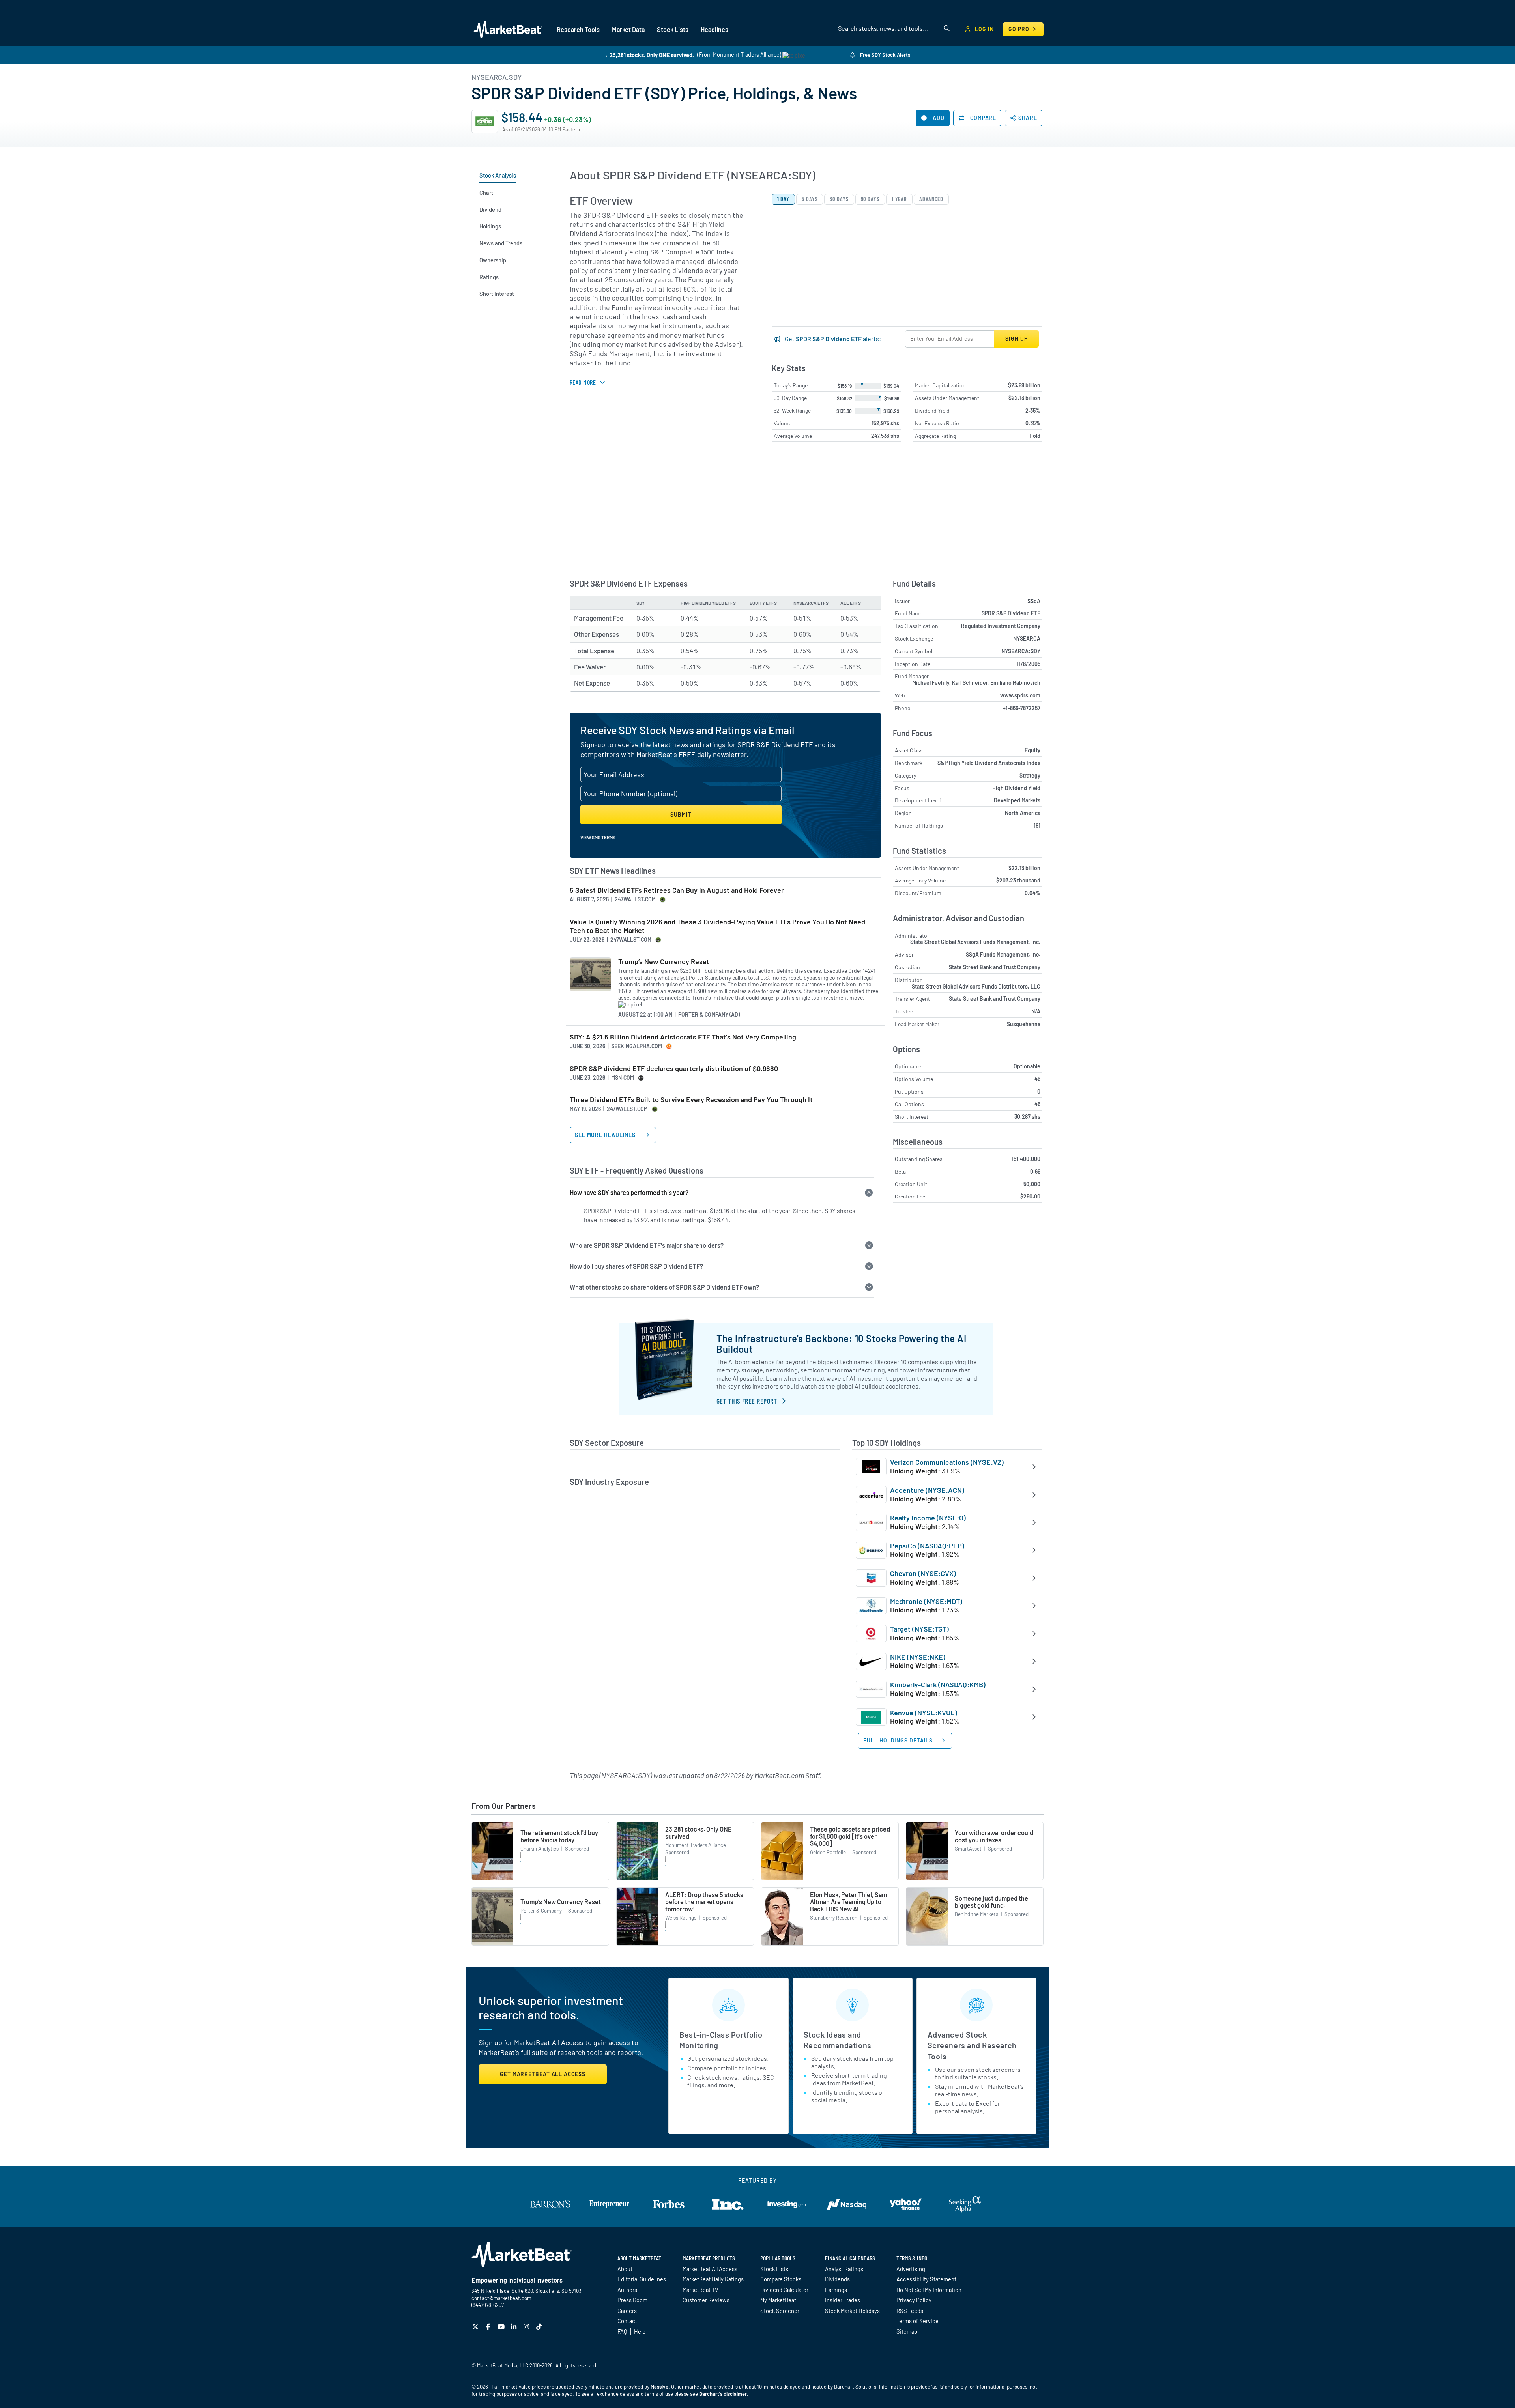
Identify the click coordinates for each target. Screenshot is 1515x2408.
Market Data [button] (628, 29)
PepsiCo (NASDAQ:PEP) (927, 1546)
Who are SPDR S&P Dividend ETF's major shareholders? (647, 1245)
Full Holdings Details (898, 1740)
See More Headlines (606, 1135)
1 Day (784, 199)
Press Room (632, 2300)
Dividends (837, 2279)
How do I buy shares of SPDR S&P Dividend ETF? (636, 1266)
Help (640, 2331)
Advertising (911, 2269)
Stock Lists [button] (673, 29)
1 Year (899, 199)
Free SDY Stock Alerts (885, 55)
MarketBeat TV (700, 2290)
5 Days (810, 199)
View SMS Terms (598, 837)
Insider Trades (843, 2300)
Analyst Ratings (844, 2269)
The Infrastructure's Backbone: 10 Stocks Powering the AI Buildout (841, 1343)
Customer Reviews (706, 2300)
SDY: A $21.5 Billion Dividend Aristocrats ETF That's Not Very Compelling (683, 1037)
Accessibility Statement (926, 2279)
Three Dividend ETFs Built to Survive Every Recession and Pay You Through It (691, 1100)
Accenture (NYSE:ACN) (927, 1490)
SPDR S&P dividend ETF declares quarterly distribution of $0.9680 (674, 1068)
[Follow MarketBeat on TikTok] (540, 2327)
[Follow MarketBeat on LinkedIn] (515, 2327)
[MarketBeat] (508, 29)
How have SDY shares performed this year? (629, 1192)
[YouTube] (502, 2327)
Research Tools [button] (578, 29)
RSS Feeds (910, 2311)
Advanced (931, 199)
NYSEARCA (1027, 638)
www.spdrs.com (1020, 695)
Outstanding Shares (919, 1159)
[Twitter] (476, 2327)
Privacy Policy (914, 2300)
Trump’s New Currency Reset (664, 962)
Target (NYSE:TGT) (919, 1629)
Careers (627, 2311)
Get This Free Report (747, 1401)
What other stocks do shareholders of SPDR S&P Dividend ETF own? (664, 1287)
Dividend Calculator (784, 2290)
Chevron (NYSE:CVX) (923, 1573)
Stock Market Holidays (852, 2311)
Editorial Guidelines (642, 2279)
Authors (627, 2290)
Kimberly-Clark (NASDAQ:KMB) (938, 1684)
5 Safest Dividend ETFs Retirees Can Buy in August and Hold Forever (677, 890)
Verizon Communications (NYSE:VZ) (947, 1462)
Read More (583, 382)
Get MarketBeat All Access (543, 2074)
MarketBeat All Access (710, 2269)
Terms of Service (917, 2321)
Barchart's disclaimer (723, 2394)
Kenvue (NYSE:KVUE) (924, 1713)
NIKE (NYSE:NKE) (918, 1657)
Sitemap (907, 2331)
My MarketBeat (778, 2300)
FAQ (622, 2331)
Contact (627, 2321)
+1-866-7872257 (1022, 708)
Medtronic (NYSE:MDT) (926, 1601)
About (625, 2269)
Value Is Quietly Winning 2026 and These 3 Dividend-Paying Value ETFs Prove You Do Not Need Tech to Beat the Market (717, 926)
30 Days (839, 199)
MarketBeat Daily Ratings (713, 2279)
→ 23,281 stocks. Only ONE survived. (648, 55)
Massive (659, 2387)
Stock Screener (780, 2311)
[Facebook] (489, 2327)
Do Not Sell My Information (929, 2290)
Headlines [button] (714, 29)
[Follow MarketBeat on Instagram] (527, 2327)
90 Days (870, 199)
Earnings (836, 2290)
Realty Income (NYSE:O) (928, 1518)
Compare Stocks (781, 2279)
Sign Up (1016, 339)
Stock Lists (774, 2269)
